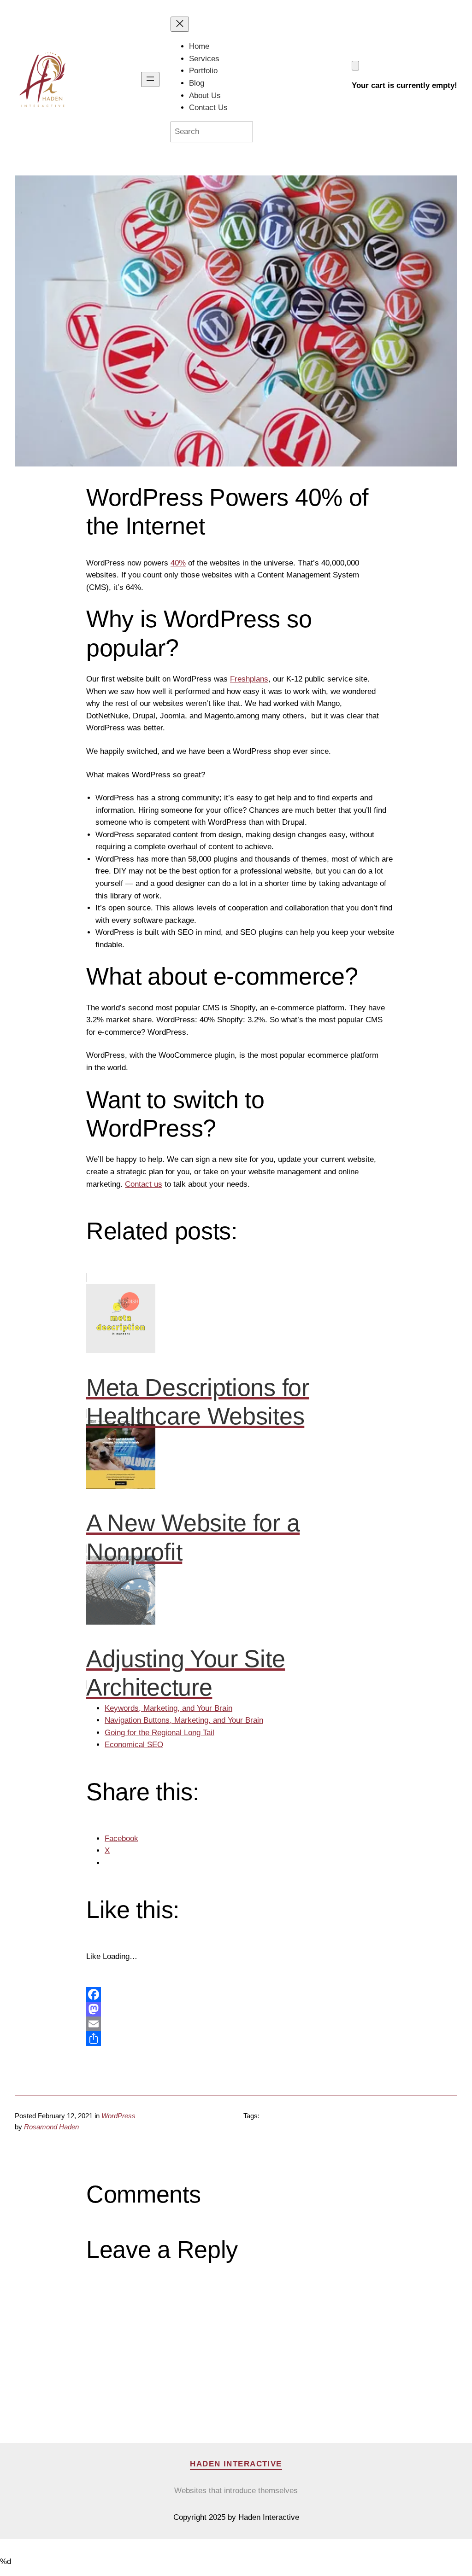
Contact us (144, 1184)
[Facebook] (236, 1994)
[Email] (236, 2024)
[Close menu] (180, 24)
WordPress (118, 2116)
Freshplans (249, 679)
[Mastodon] (236, 2009)
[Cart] (355, 66)
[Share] (236, 2039)
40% (178, 563)
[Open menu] (150, 79)
